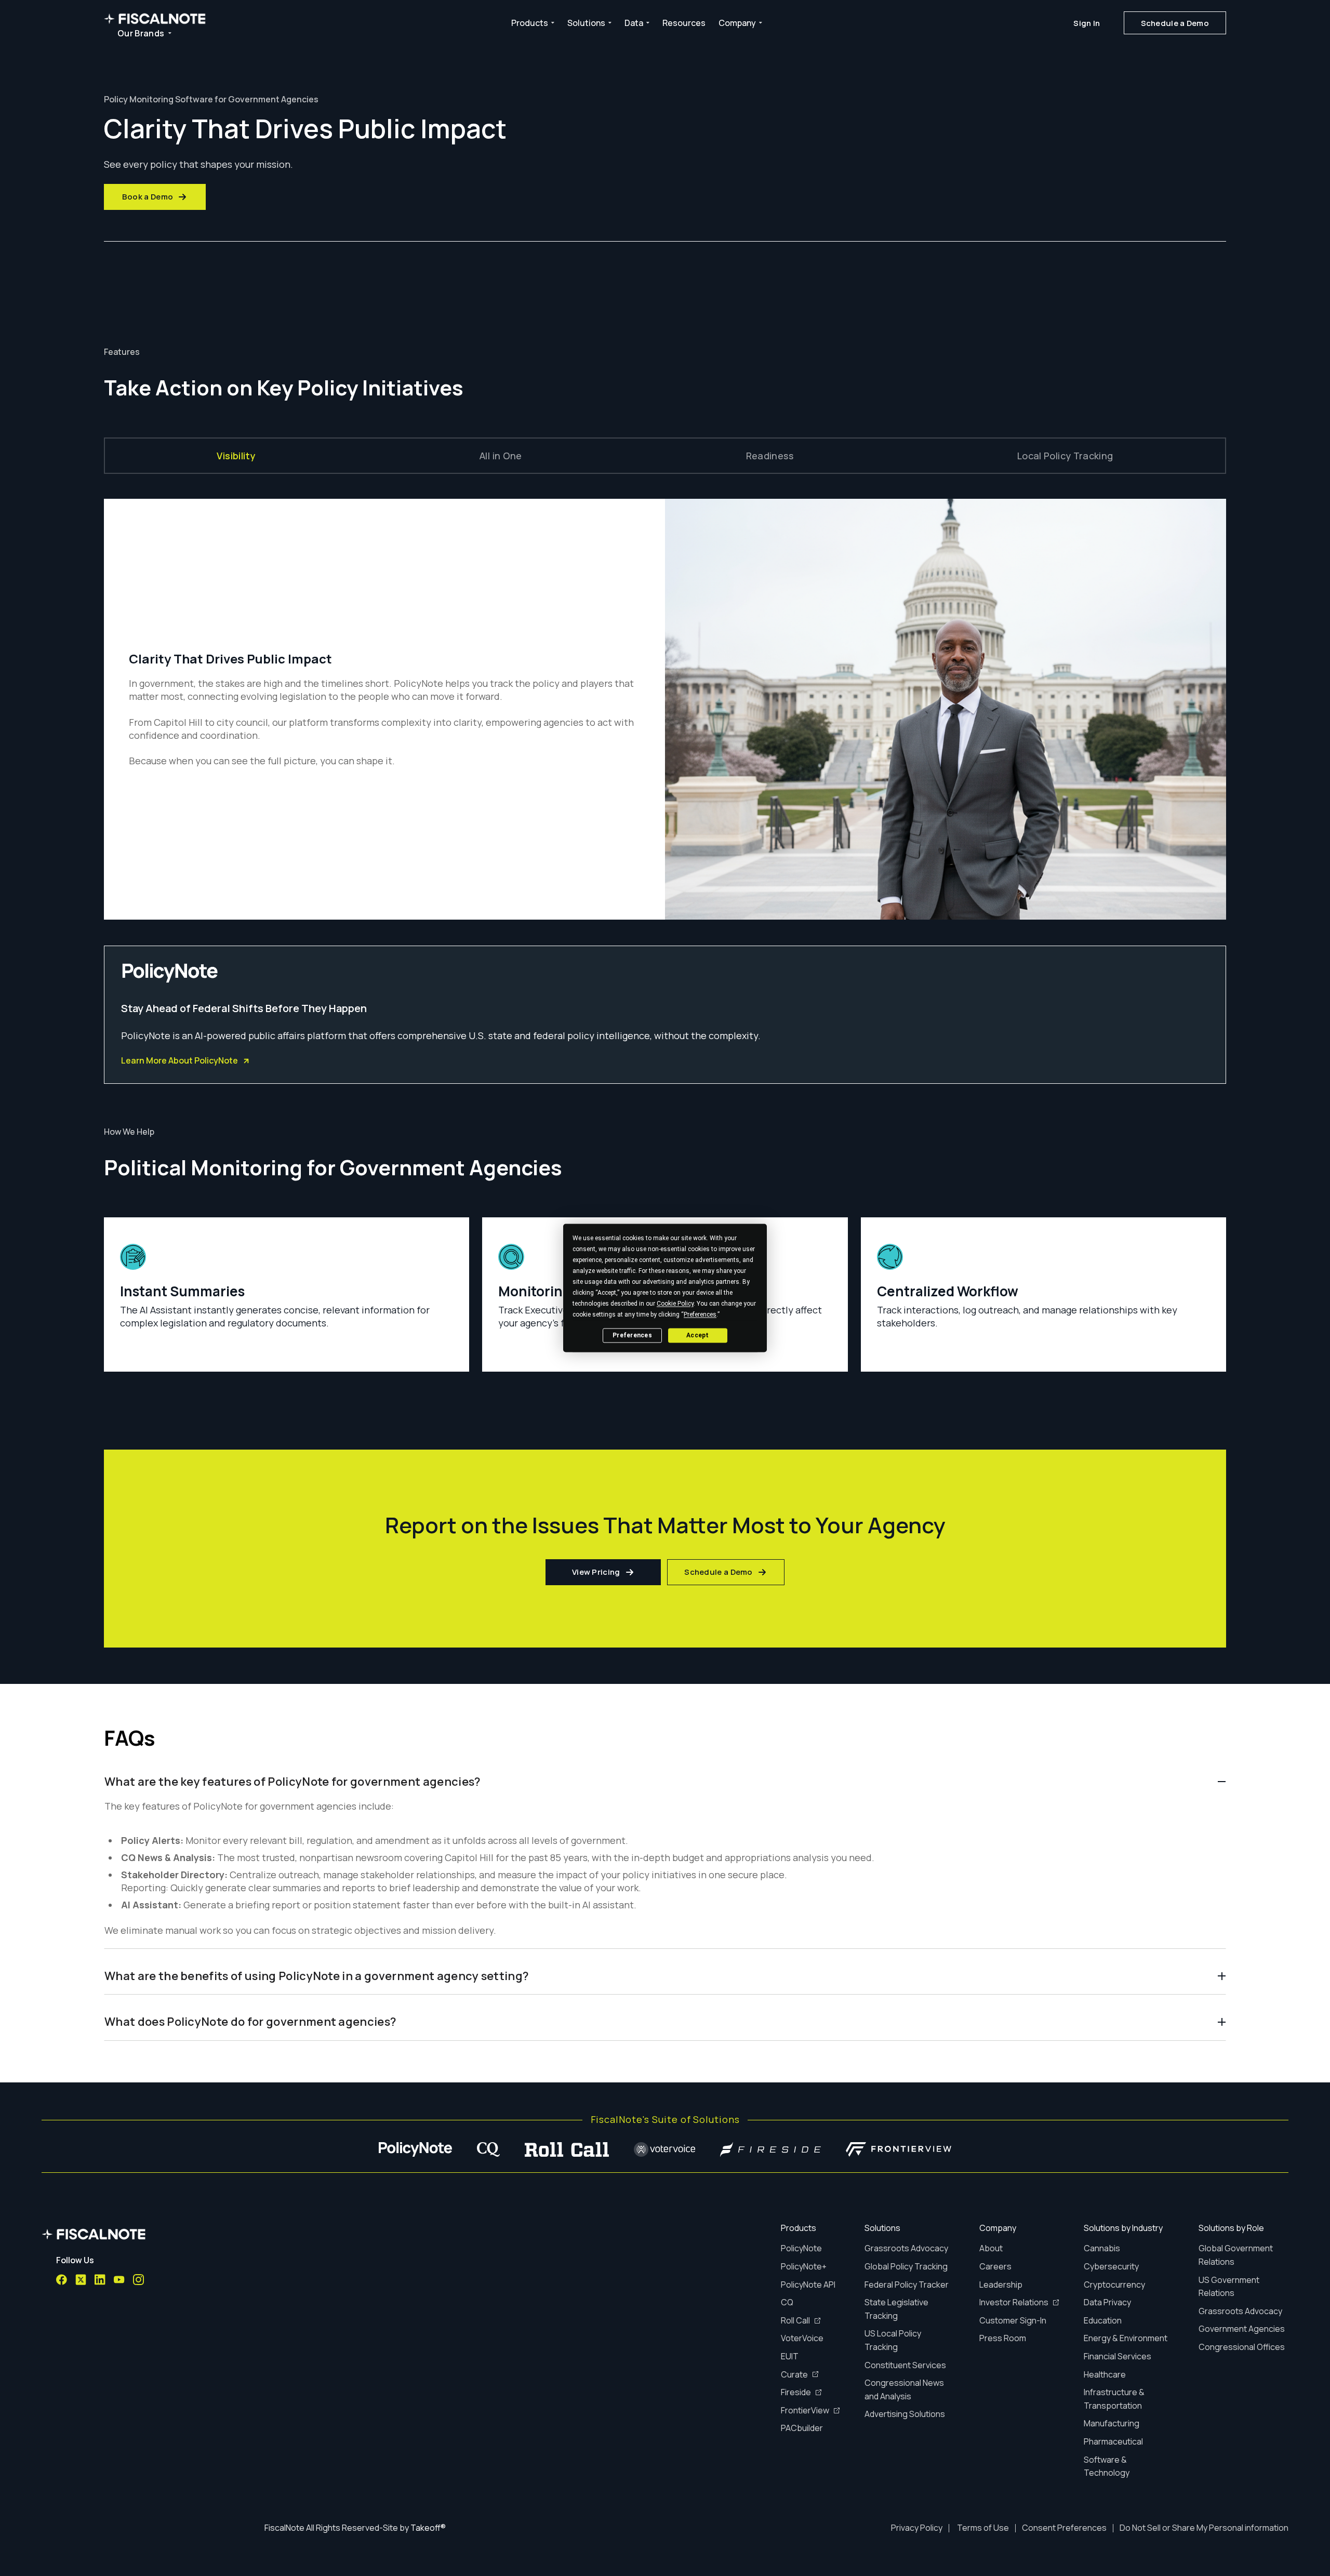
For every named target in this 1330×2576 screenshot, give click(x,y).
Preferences (632, 1335)
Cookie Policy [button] (675, 1304)
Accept (697, 1335)
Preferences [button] (700, 1314)
